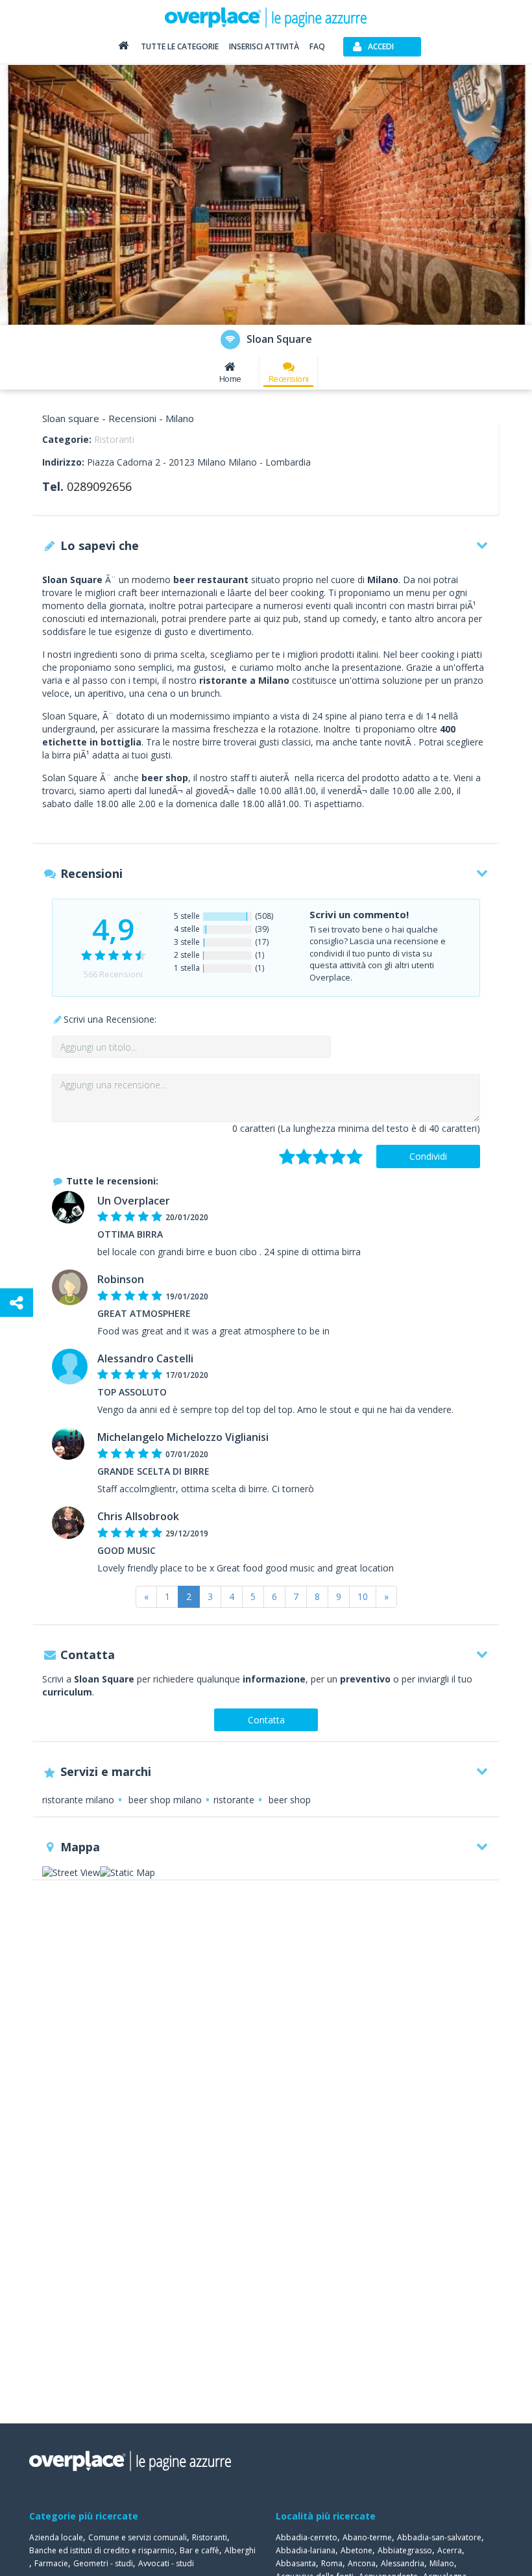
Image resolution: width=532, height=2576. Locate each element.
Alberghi (240, 2550)
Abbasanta (296, 2563)
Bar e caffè (199, 2550)
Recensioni (289, 379)
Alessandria (403, 2563)
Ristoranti (114, 439)
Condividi (428, 1156)
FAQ (317, 46)
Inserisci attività (264, 46)
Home (230, 379)
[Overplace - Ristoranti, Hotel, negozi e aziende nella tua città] (266, 17)
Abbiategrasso (405, 2550)
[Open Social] (17, 1303)
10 (363, 1596)
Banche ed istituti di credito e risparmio (102, 2550)
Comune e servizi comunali (138, 2537)
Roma (332, 2563)
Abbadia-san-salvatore (439, 2537)
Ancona (362, 2563)
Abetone (357, 2550)
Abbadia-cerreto (307, 2537)
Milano (442, 2563)
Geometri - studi (103, 2563)
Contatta (266, 1720)
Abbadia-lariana (306, 2550)
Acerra (450, 2550)
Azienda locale (56, 2537)
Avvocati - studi (166, 2563)
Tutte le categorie (180, 46)
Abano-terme (367, 2537)
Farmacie (51, 2563)
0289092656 (99, 486)
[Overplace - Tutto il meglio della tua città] (123, 48)
